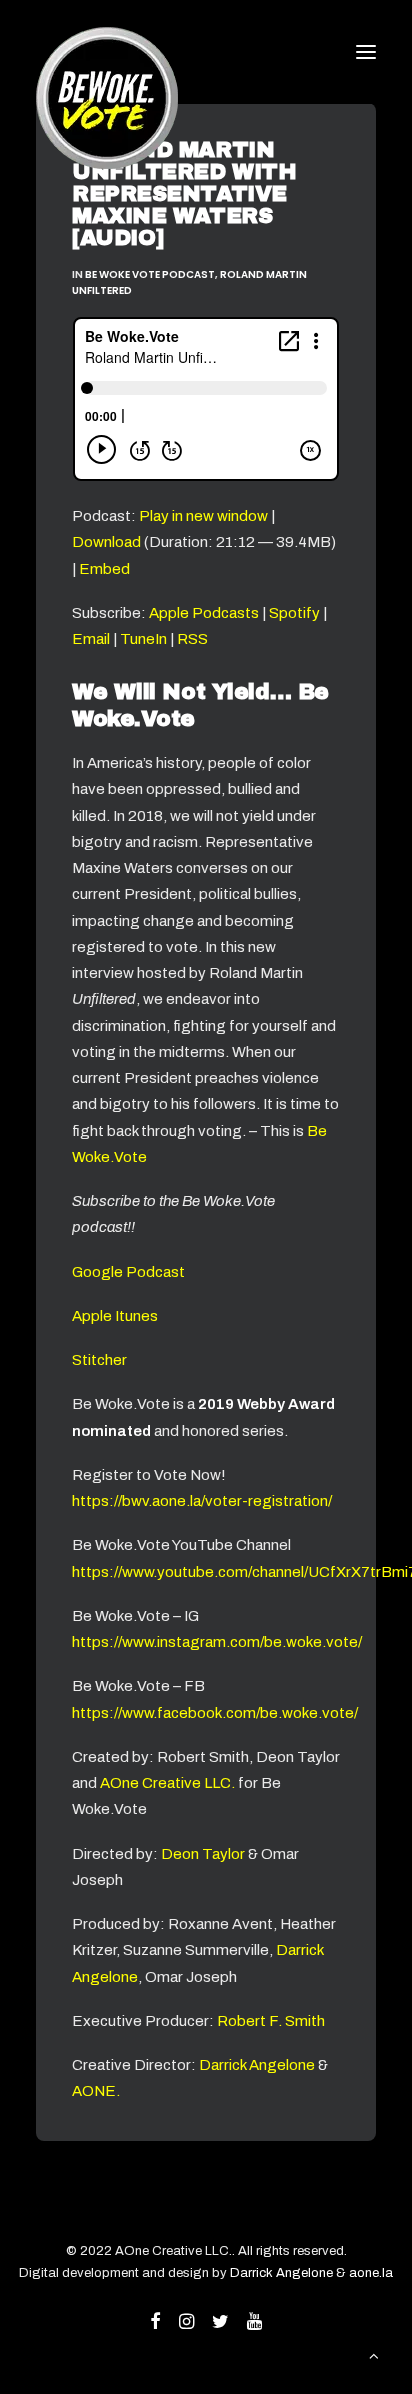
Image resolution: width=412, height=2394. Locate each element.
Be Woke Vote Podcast (150, 274)
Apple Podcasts (204, 613)
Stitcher (99, 1360)
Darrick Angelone (257, 2065)
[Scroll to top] (374, 2355)
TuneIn (143, 639)
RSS (192, 639)
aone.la (371, 2273)
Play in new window (203, 516)
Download (106, 542)
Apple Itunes (115, 1316)
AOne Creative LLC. (169, 1783)
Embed (104, 569)
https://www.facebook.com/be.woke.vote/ (215, 1713)
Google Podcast (128, 1272)
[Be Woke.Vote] (107, 52)
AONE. (96, 2091)
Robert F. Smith (271, 2021)
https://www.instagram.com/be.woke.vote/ (217, 1642)
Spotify (294, 613)
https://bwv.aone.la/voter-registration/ (202, 1501)
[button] (366, 52)
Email (91, 639)
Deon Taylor (203, 1854)
